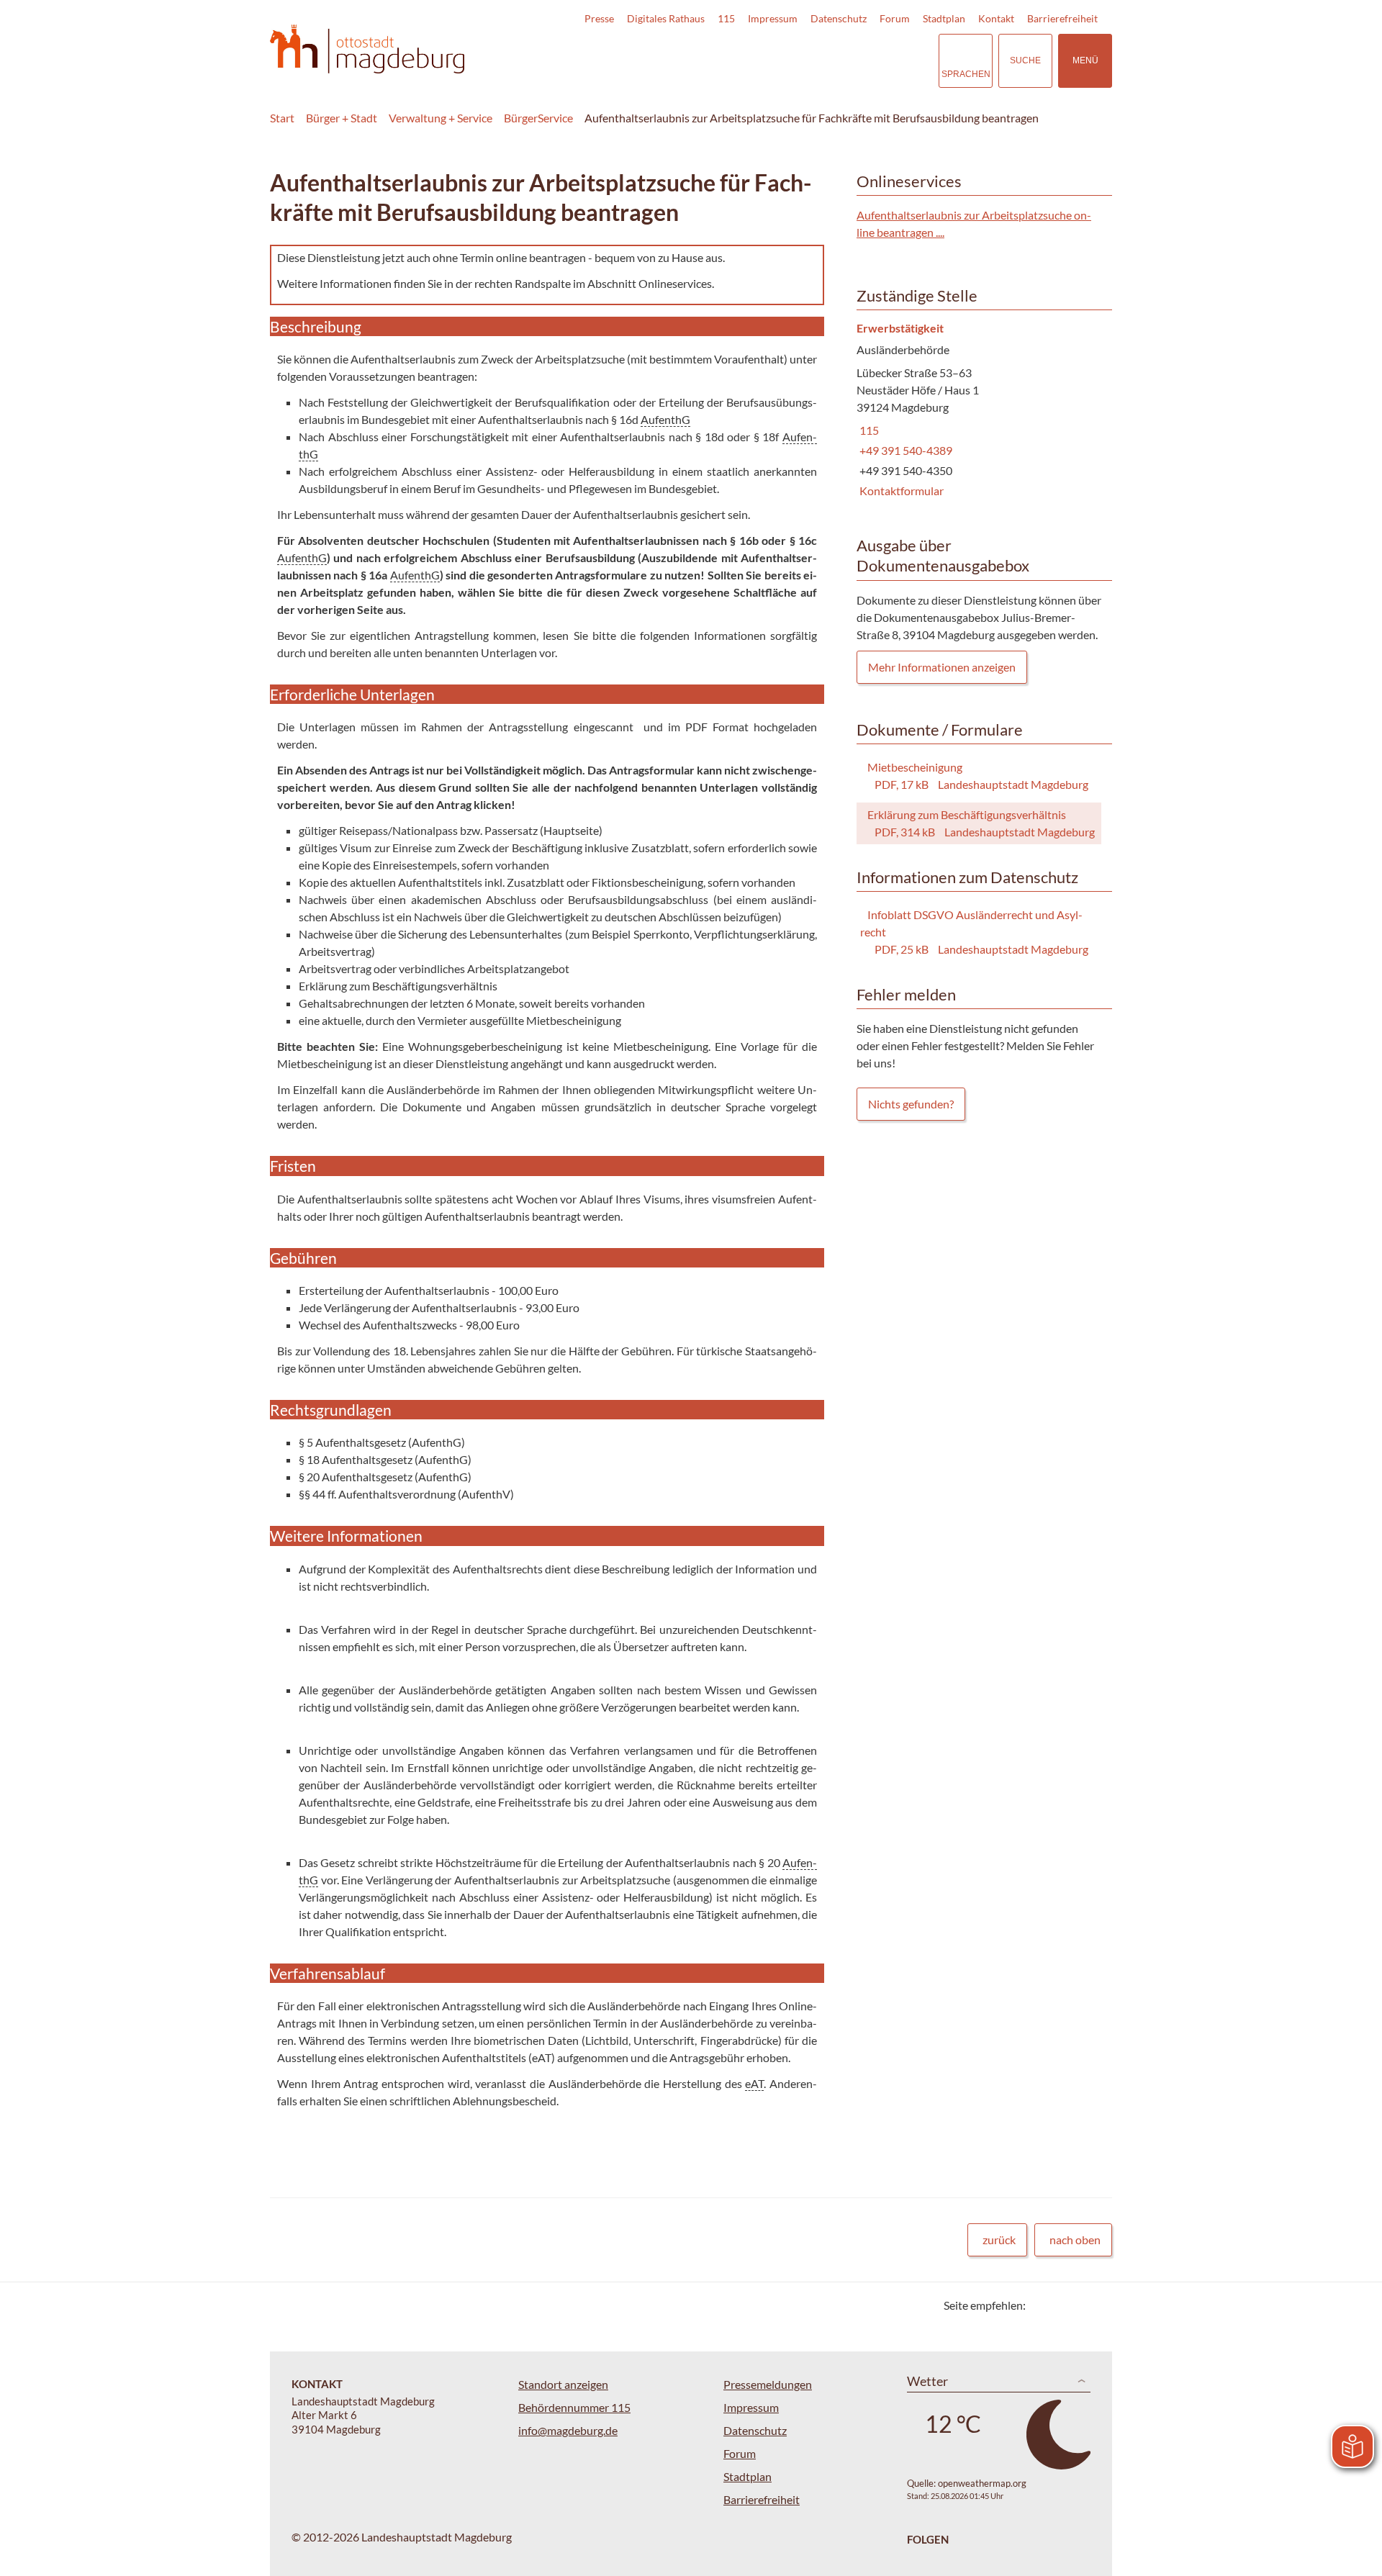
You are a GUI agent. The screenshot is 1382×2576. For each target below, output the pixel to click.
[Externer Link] (827, 60)
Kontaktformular (900, 491)
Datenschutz (839, 18)
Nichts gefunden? (911, 1104)
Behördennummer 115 (574, 2407)
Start (282, 118)
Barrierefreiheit (1062, 18)
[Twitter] (1042, 2305)
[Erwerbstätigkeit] (979, 411)
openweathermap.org (982, 2483)
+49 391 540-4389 (904, 450)
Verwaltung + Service (441, 118)
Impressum (773, 18)
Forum (895, 18)
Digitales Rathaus (666, 18)
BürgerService (538, 118)
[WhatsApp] (1096, 2305)
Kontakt (996, 18)
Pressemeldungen (768, 2384)
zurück (999, 2240)
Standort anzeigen (563, 2384)
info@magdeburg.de (568, 2430)
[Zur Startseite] (367, 49)
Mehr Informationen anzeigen (942, 667)
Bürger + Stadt (342, 118)
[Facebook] (1060, 2305)
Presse (599, 18)
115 (726, 18)
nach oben (1075, 2240)
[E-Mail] (1078, 2305)
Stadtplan (944, 18)
